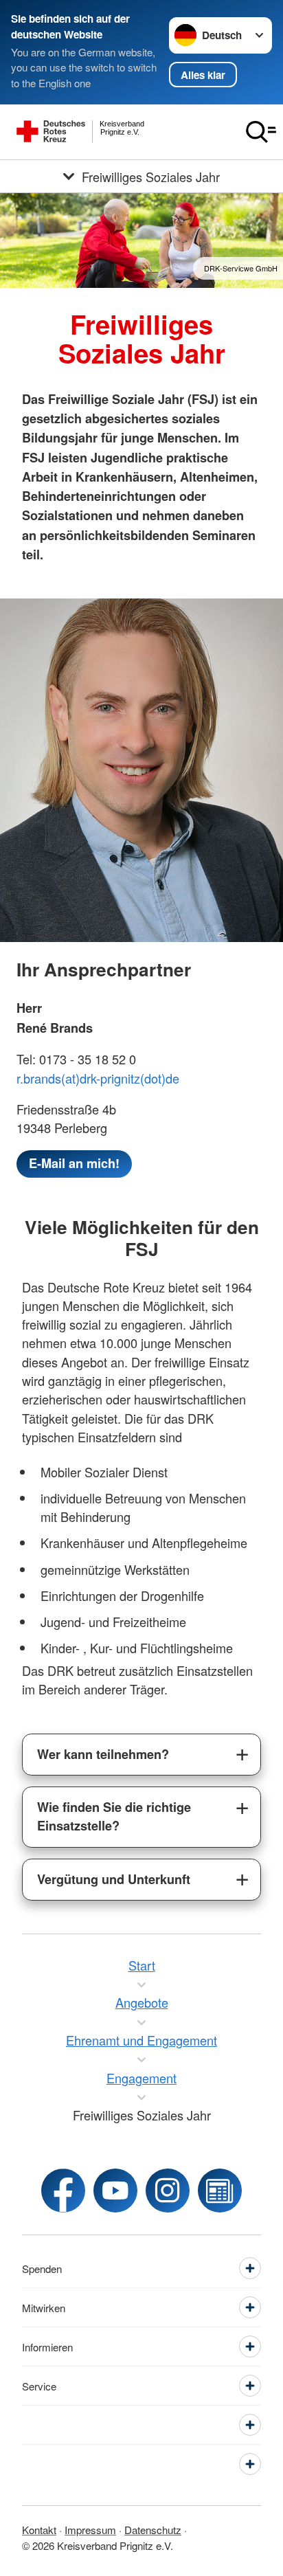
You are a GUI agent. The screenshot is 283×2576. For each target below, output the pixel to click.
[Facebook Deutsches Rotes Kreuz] (63, 2191)
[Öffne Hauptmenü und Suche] (261, 132)
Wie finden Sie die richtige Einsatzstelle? (114, 1816)
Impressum (90, 2530)
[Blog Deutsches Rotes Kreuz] (220, 2191)
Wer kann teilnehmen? (103, 1754)
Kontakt (39, 2530)
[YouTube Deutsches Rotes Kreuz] (115, 2191)
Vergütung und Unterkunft (114, 1879)
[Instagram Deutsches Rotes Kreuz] (168, 2191)
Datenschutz (153, 2530)
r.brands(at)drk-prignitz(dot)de (98, 1078)
